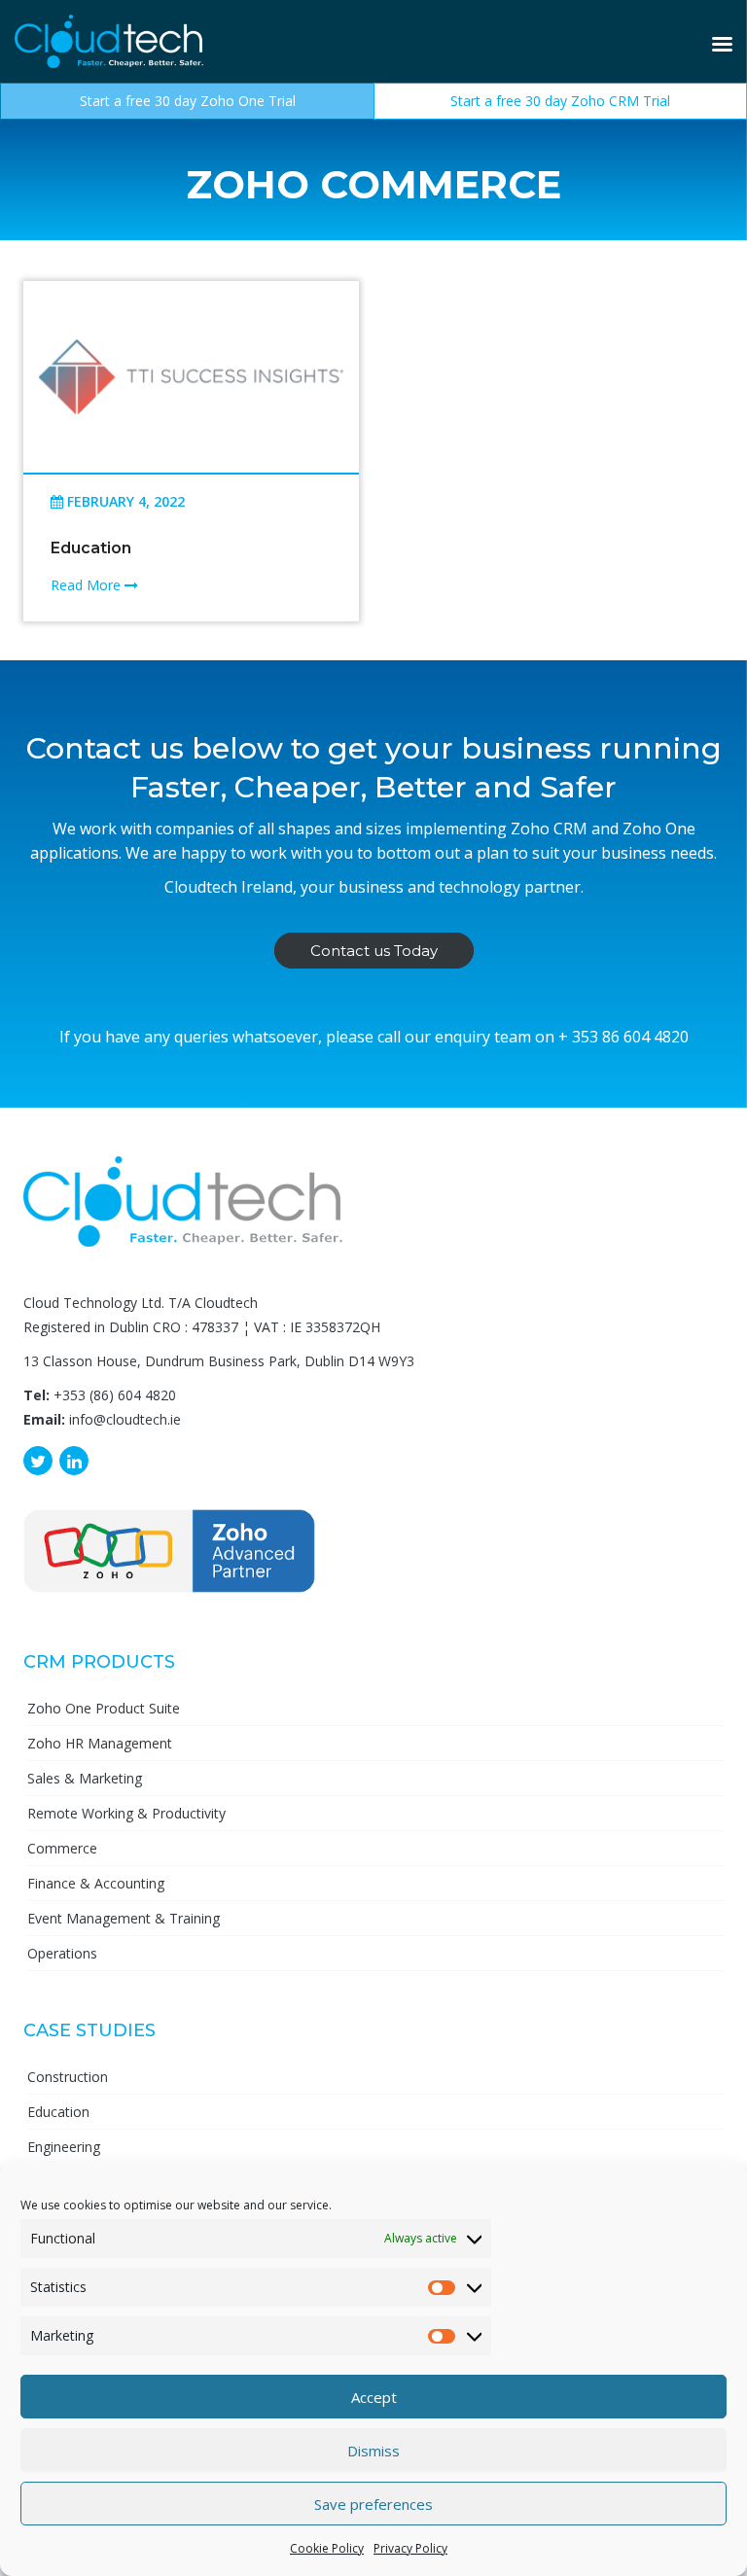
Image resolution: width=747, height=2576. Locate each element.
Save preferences (373, 2504)
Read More (88, 585)
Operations (62, 1953)
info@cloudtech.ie (125, 1419)
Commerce (62, 1848)
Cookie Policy (327, 2548)
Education (91, 548)
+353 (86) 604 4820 (115, 1395)
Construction (68, 2077)
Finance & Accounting (96, 1883)
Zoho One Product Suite (104, 1708)
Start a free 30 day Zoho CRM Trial (560, 101)
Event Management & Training (124, 1918)
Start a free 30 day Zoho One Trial (188, 101)
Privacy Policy (410, 2548)
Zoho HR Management (100, 1743)
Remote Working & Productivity (126, 1813)
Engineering (64, 2147)
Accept (374, 2397)
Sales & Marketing (85, 1778)
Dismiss (373, 2451)
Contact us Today (374, 951)
